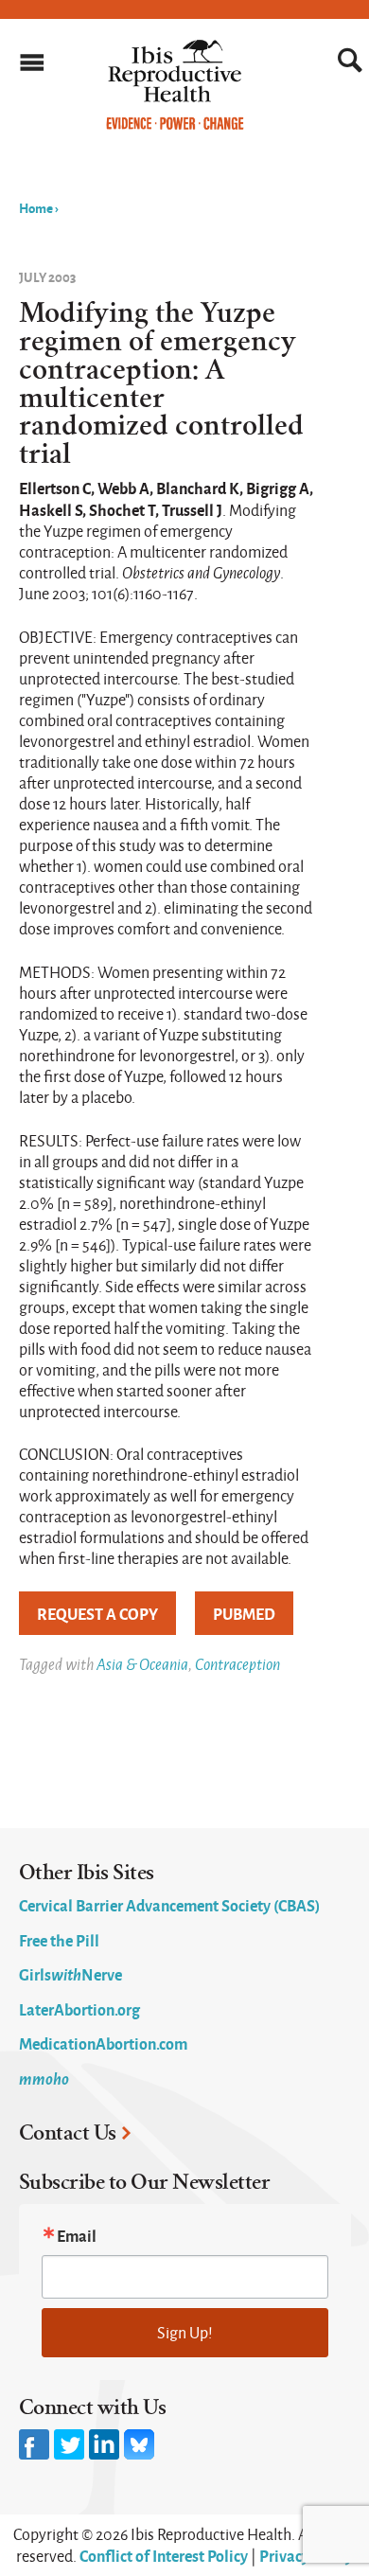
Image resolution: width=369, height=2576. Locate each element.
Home (36, 207)
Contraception (237, 1664)
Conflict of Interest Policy (164, 2555)
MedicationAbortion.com (103, 2043)
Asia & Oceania (142, 1664)
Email (77, 2235)
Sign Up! (185, 2332)
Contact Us (68, 2133)
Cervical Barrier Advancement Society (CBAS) (169, 1905)
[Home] (175, 125)
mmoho (44, 2078)
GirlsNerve (70, 1974)
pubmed (244, 1613)
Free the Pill (59, 1940)
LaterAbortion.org (79, 2009)
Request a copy (97, 1613)
